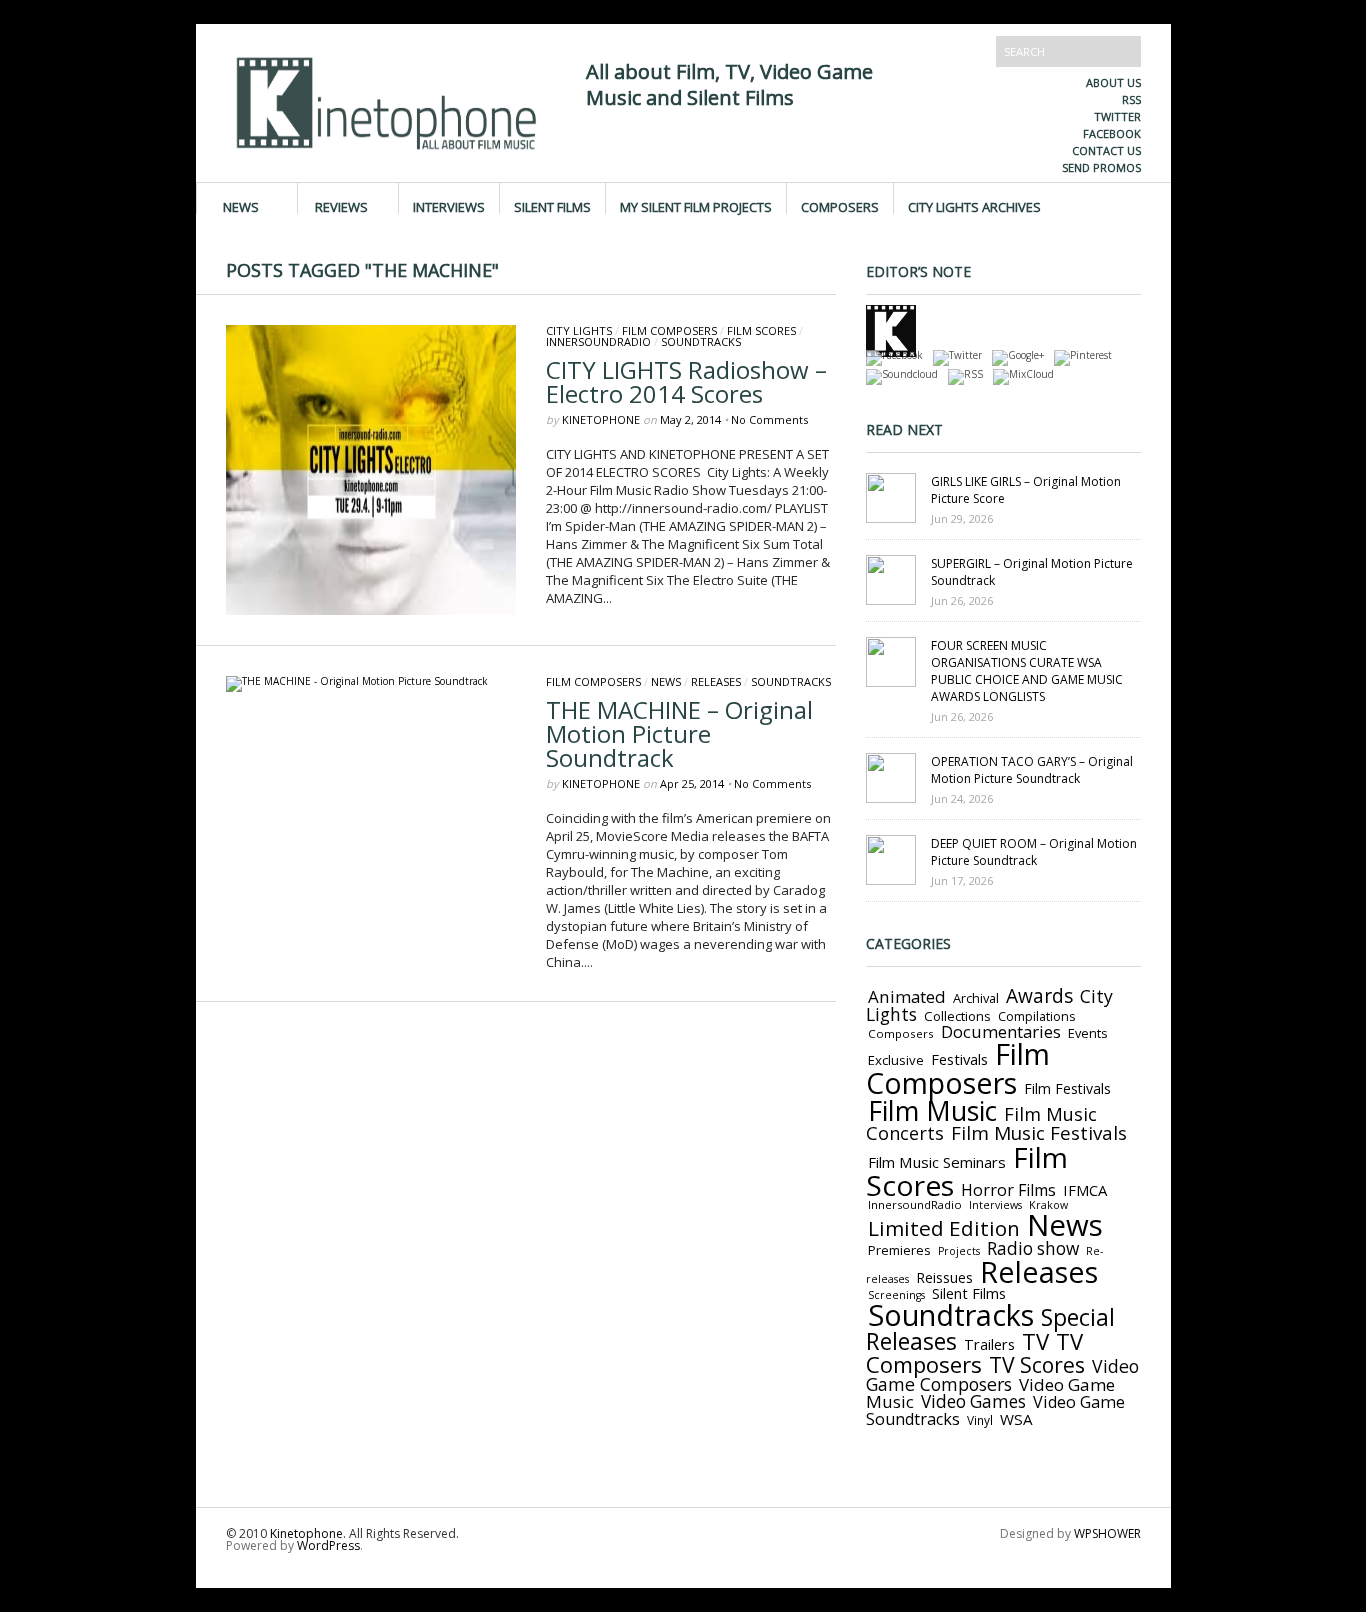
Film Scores (761, 330)
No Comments (769, 419)
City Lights (579, 330)
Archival (976, 998)
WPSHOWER (1107, 1533)
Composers (840, 206)
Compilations (1036, 1016)
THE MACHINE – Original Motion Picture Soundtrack (679, 733)
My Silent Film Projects (696, 206)
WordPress (328, 1545)
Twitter (1117, 116)
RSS (1131, 99)
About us (1113, 82)
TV (1035, 1341)
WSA (1016, 1419)
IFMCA (1085, 1190)
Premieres (899, 1250)
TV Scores (1037, 1364)
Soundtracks (701, 341)
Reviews (341, 206)
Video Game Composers (1002, 1375)
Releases (716, 681)
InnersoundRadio (598, 341)
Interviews (449, 206)
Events (1088, 1033)
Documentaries (1001, 1031)
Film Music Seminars (937, 1162)
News (241, 206)
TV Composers (974, 1352)
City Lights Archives (974, 206)
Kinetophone (601, 419)
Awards (1039, 996)
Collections (957, 1016)
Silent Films (552, 206)
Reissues (944, 1277)
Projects (959, 1251)
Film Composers (669, 330)
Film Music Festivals (1039, 1133)
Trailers (989, 1344)
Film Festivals (1067, 1088)
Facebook (1112, 133)
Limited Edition (944, 1228)
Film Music (932, 1111)
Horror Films (1008, 1190)
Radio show (1033, 1248)
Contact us (1106, 150)
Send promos (1101, 167)
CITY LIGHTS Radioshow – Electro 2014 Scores (686, 381)
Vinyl (980, 1420)
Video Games (973, 1401)
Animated (907, 996)
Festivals (959, 1059)
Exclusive (896, 1060)
